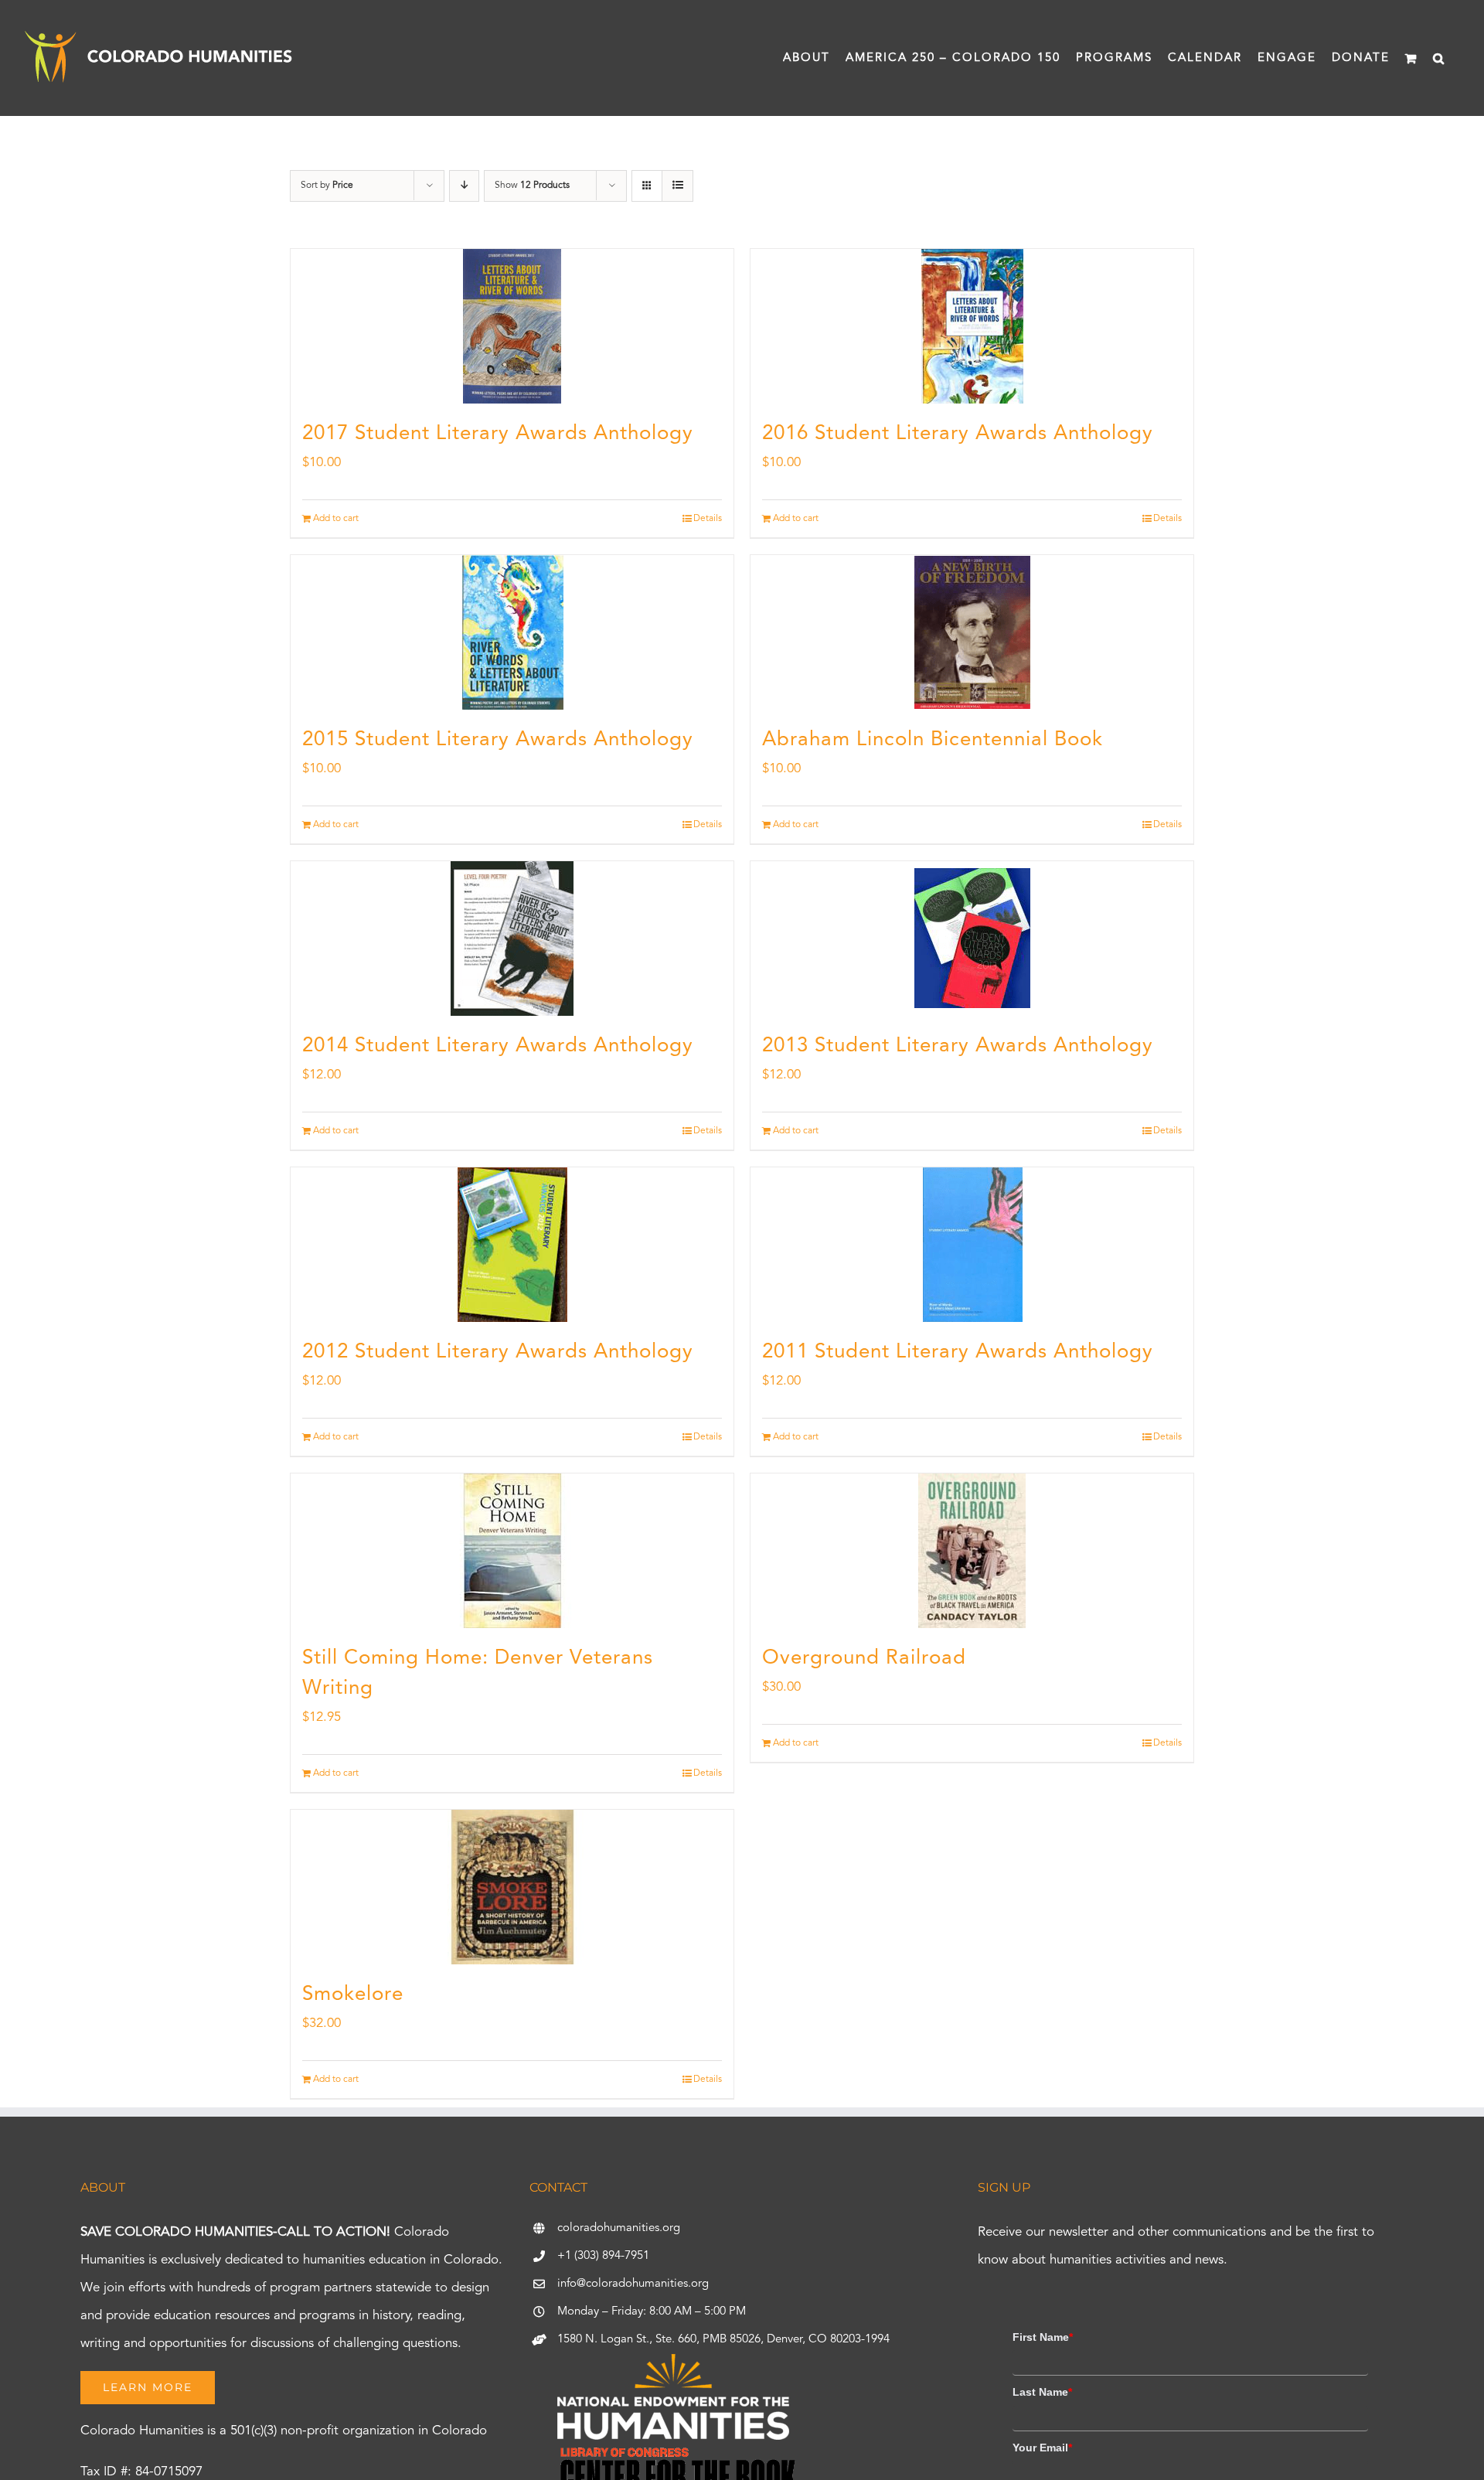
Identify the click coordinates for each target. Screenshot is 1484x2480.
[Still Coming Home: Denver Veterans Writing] (512, 1551)
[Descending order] (464, 186)
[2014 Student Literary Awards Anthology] (512, 939)
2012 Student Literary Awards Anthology (498, 1352)
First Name (1043, 2337)
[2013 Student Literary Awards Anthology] (972, 939)
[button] (1439, 58)
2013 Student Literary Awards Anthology (958, 1046)
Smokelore (353, 1995)
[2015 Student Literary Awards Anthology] (512, 632)
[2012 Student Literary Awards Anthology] (512, 1245)
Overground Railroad (864, 1658)
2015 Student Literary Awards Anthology (498, 740)
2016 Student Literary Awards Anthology (958, 434)
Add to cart (336, 519)
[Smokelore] (512, 1887)
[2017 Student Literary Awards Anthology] (512, 326)
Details (708, 519)
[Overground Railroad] (972, 1551)
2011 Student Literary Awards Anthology (958, 1352)
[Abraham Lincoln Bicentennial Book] (972, 632)
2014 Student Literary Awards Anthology (498, 1046)
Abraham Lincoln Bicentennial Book (933, 740)
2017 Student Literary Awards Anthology (498, 434)
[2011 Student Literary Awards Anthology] (972, 1245)
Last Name (1042, 2392)
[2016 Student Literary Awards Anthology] (972, 326)
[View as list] (677, 186)
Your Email (1042, 2448)
